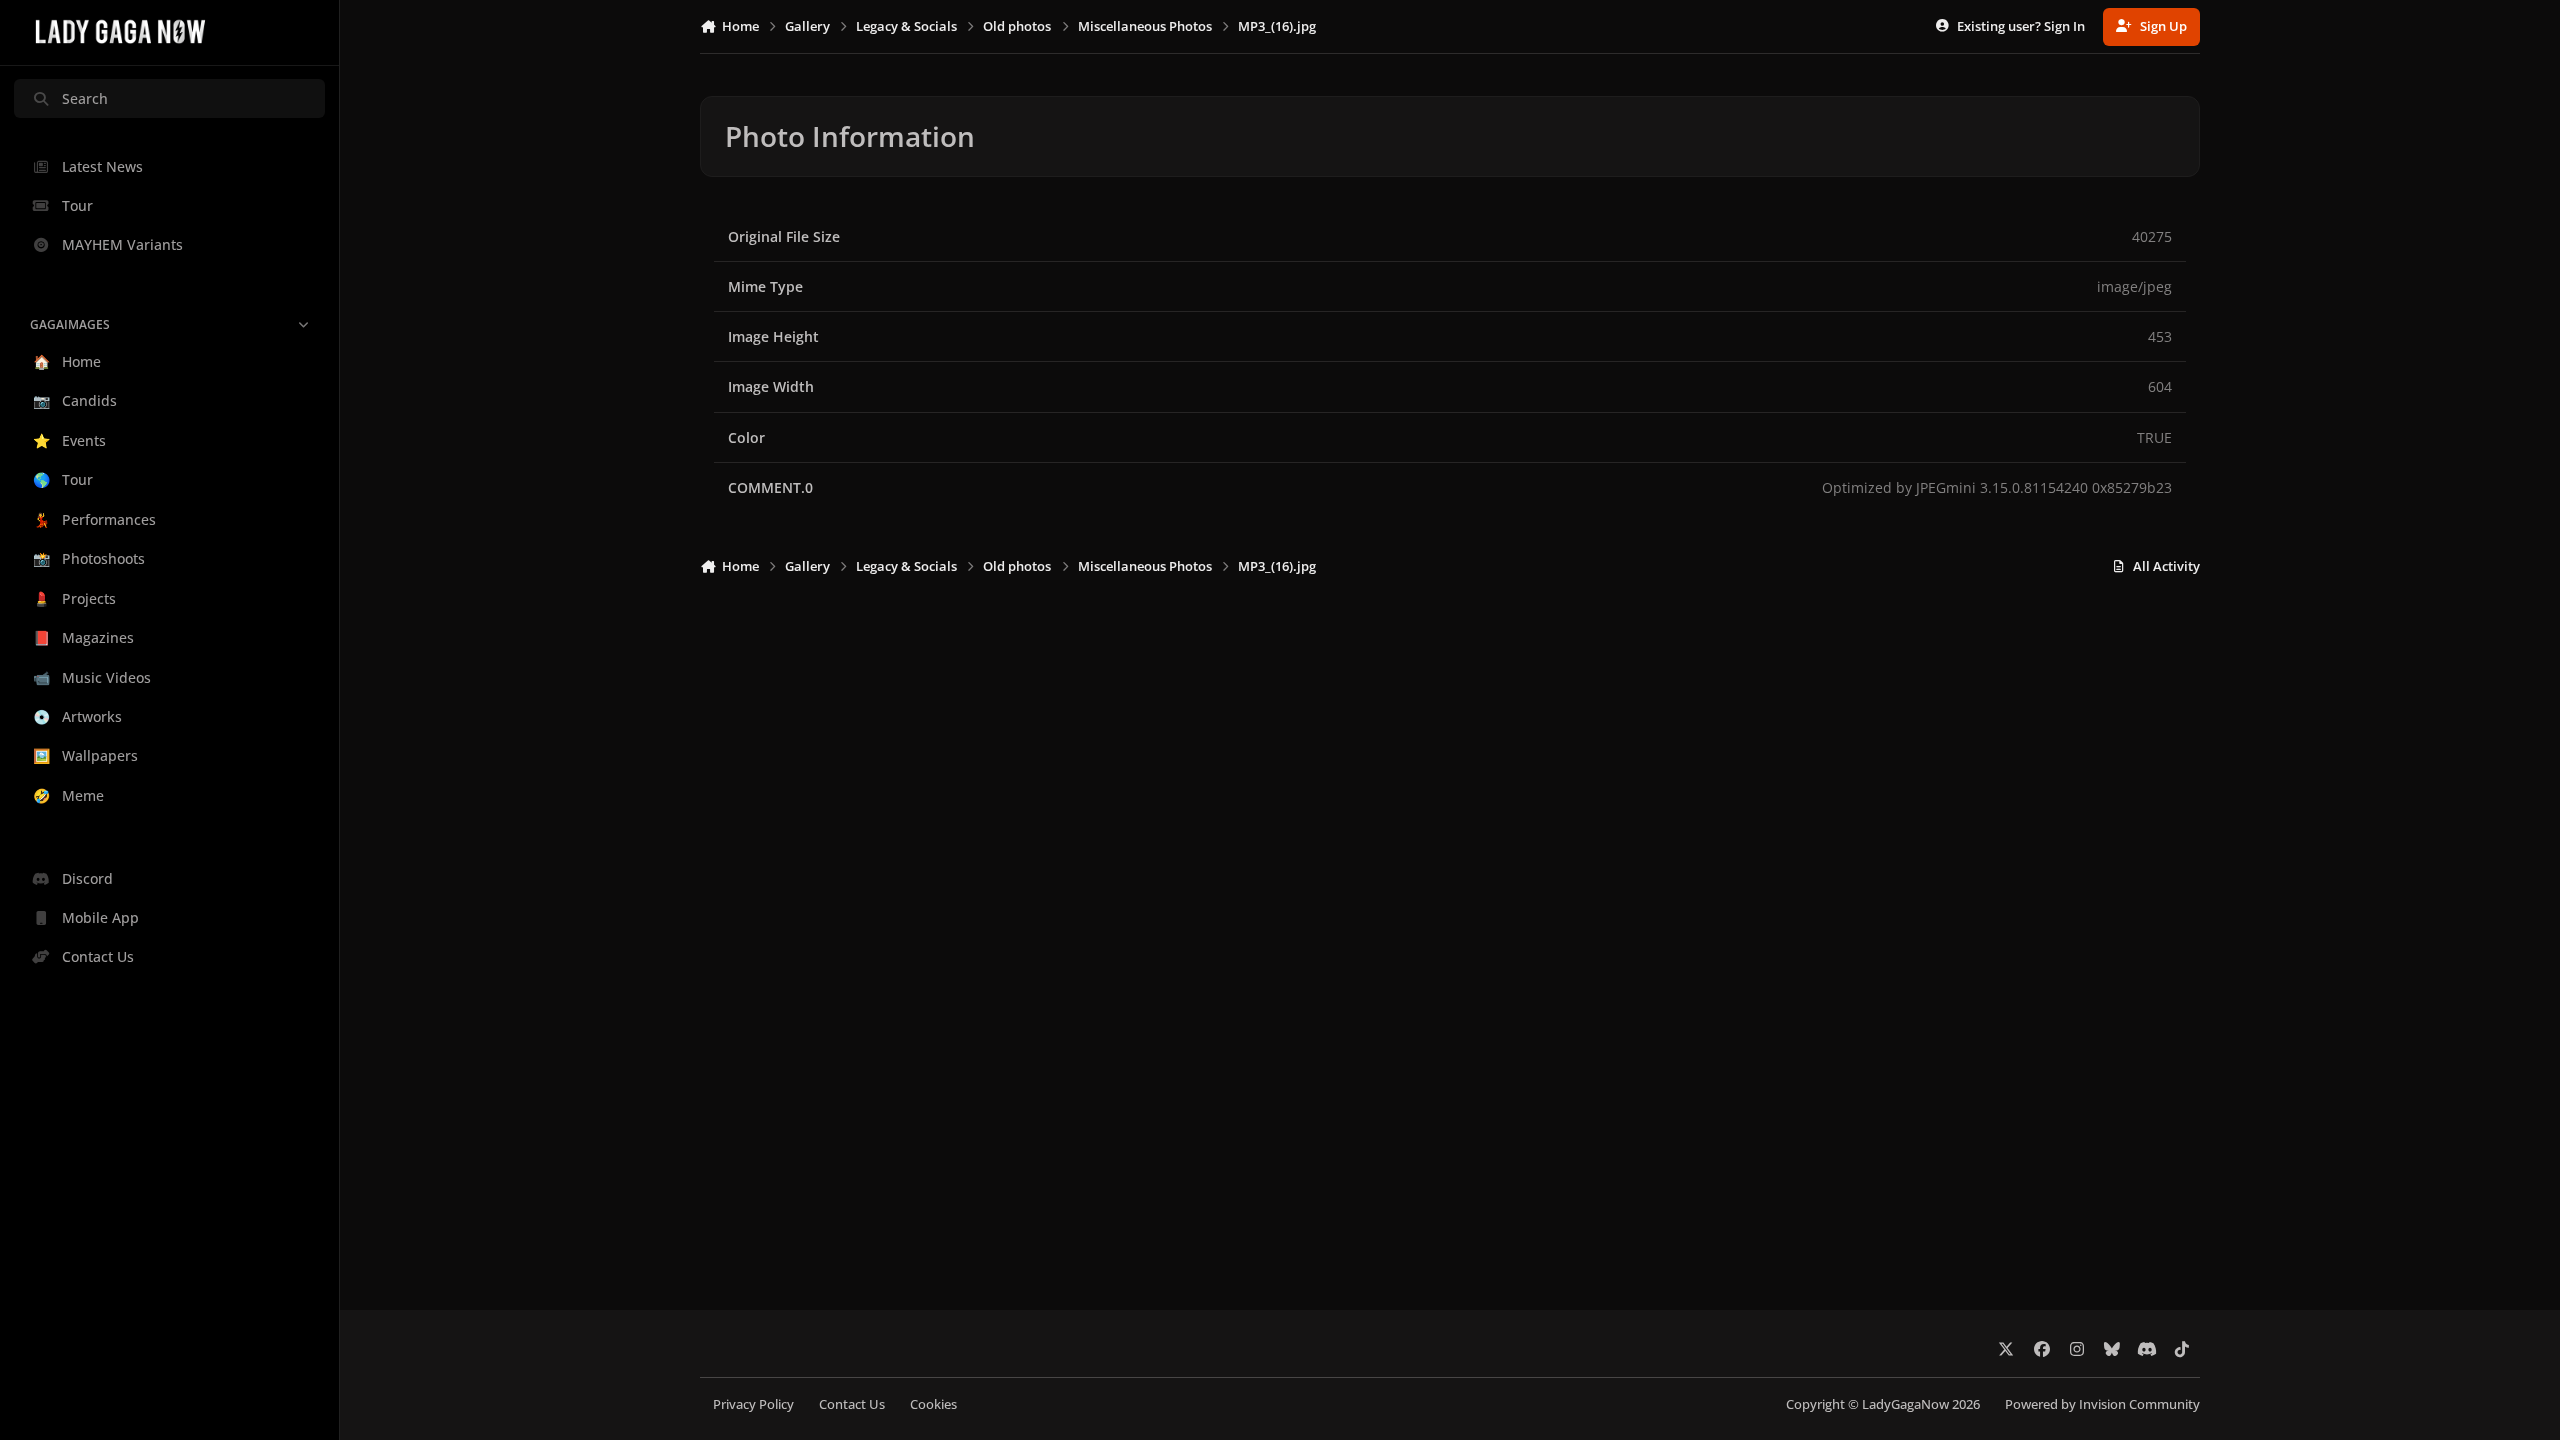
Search (85, 98)
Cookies (933, 1404)
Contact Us (852, 1404)
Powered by (2102, 1404)
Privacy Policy (753, 1404)
